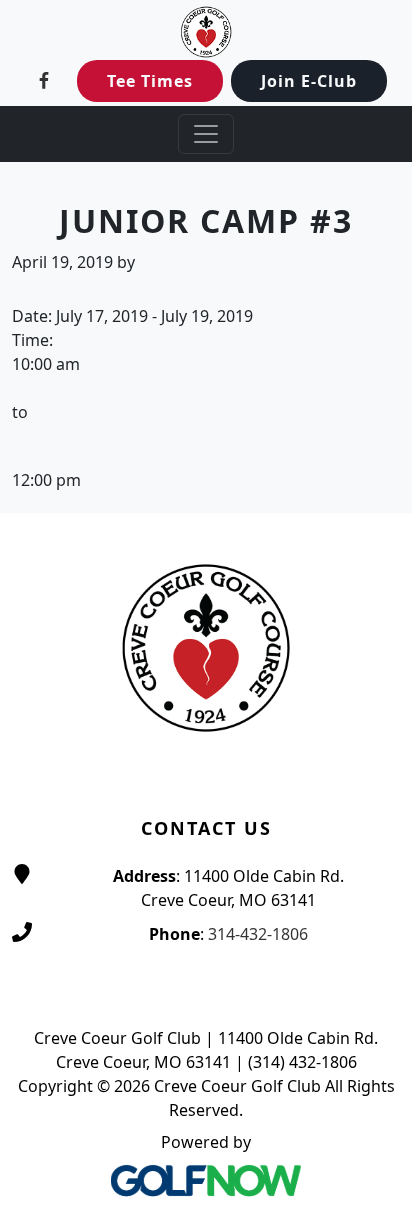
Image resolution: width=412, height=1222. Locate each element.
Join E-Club (309, 81)
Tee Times (150, 81)
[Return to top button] (373, 475)
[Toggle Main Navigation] (206, 134)
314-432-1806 (258, 934)
